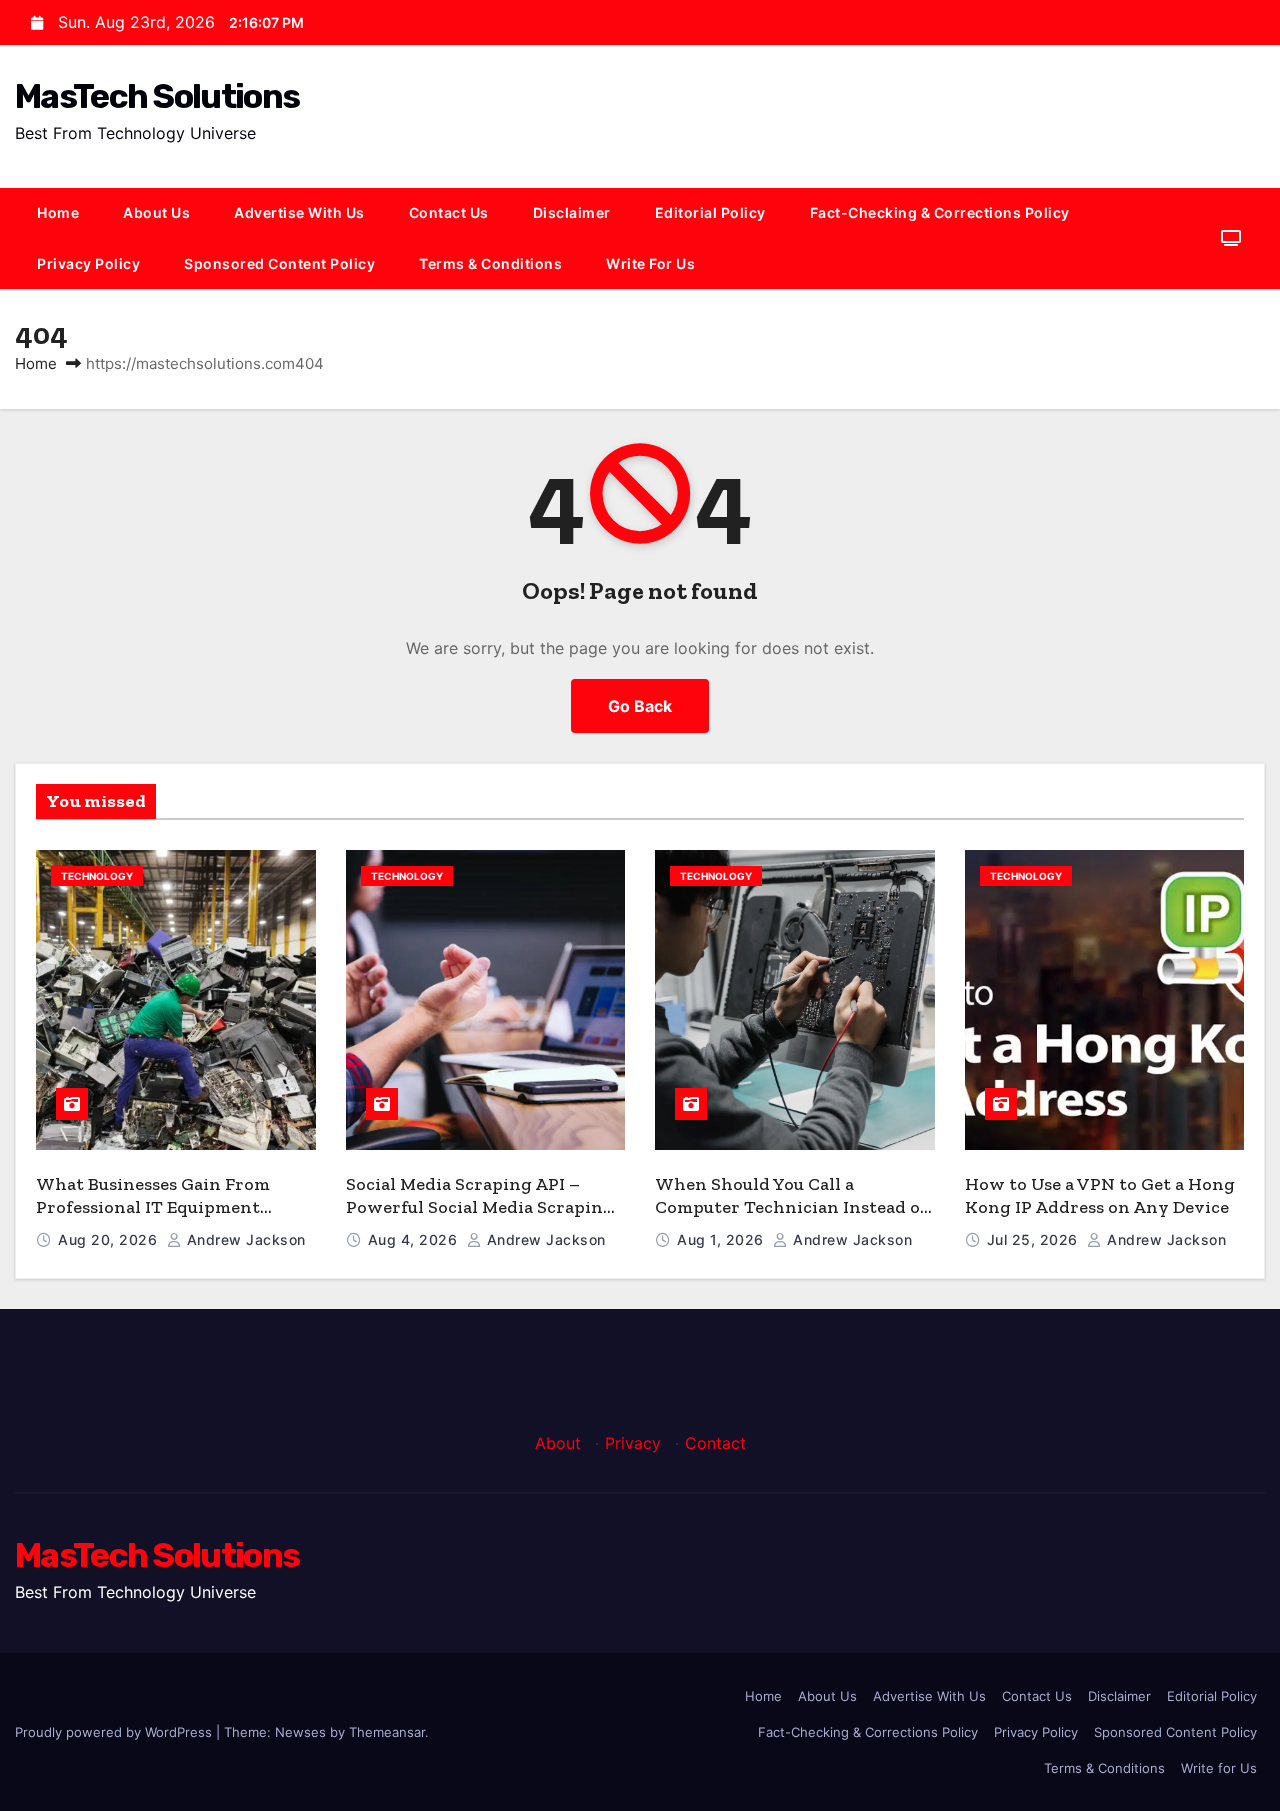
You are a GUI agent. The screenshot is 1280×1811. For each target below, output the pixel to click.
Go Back (640, 706)
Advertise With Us (299, 212)
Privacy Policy (88, 263)
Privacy (633, 1443)
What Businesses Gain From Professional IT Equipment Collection (153, 1206)
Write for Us (650, 263)
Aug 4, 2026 (415, 1239)
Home (58, 212)
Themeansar (387, 1732)
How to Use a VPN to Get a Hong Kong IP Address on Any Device (1100, 1195)
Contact (715, 1443)
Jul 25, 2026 (1035, 1239)
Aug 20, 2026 (110, 1239)
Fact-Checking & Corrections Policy (940, 212)
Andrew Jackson (244, 1239)
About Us (156, 212)
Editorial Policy (710, 212)
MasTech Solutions (157, 96)
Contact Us (449, 212)
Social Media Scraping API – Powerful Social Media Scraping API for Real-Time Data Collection (480, 1218)
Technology (97, 876)
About (558, 1443)
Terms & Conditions (490, 263)
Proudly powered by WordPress (115, 1732)
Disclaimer (572, 212)
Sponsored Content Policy (279, 263)
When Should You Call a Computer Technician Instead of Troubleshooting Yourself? (791, 1206)
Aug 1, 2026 (722, 1239)
